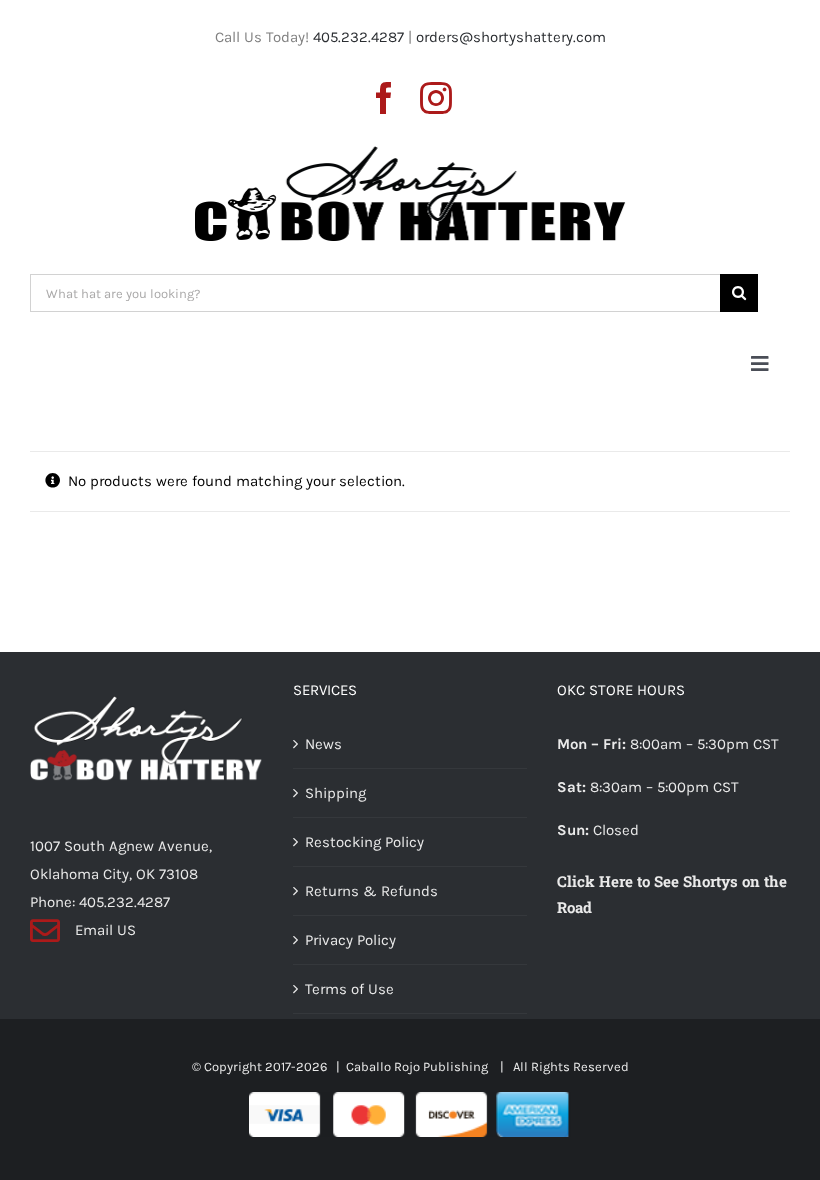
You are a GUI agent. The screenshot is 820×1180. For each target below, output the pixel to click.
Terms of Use (349, 989)
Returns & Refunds (371, 891)
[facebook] (384, 98)
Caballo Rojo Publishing (418, 1066)
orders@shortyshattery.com (511, 37)
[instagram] (436, 98)
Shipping (335, 793)
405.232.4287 (358, 37)
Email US (105, 930)
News (323, 744)
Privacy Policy (350, 940)
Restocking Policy (364, 842)
